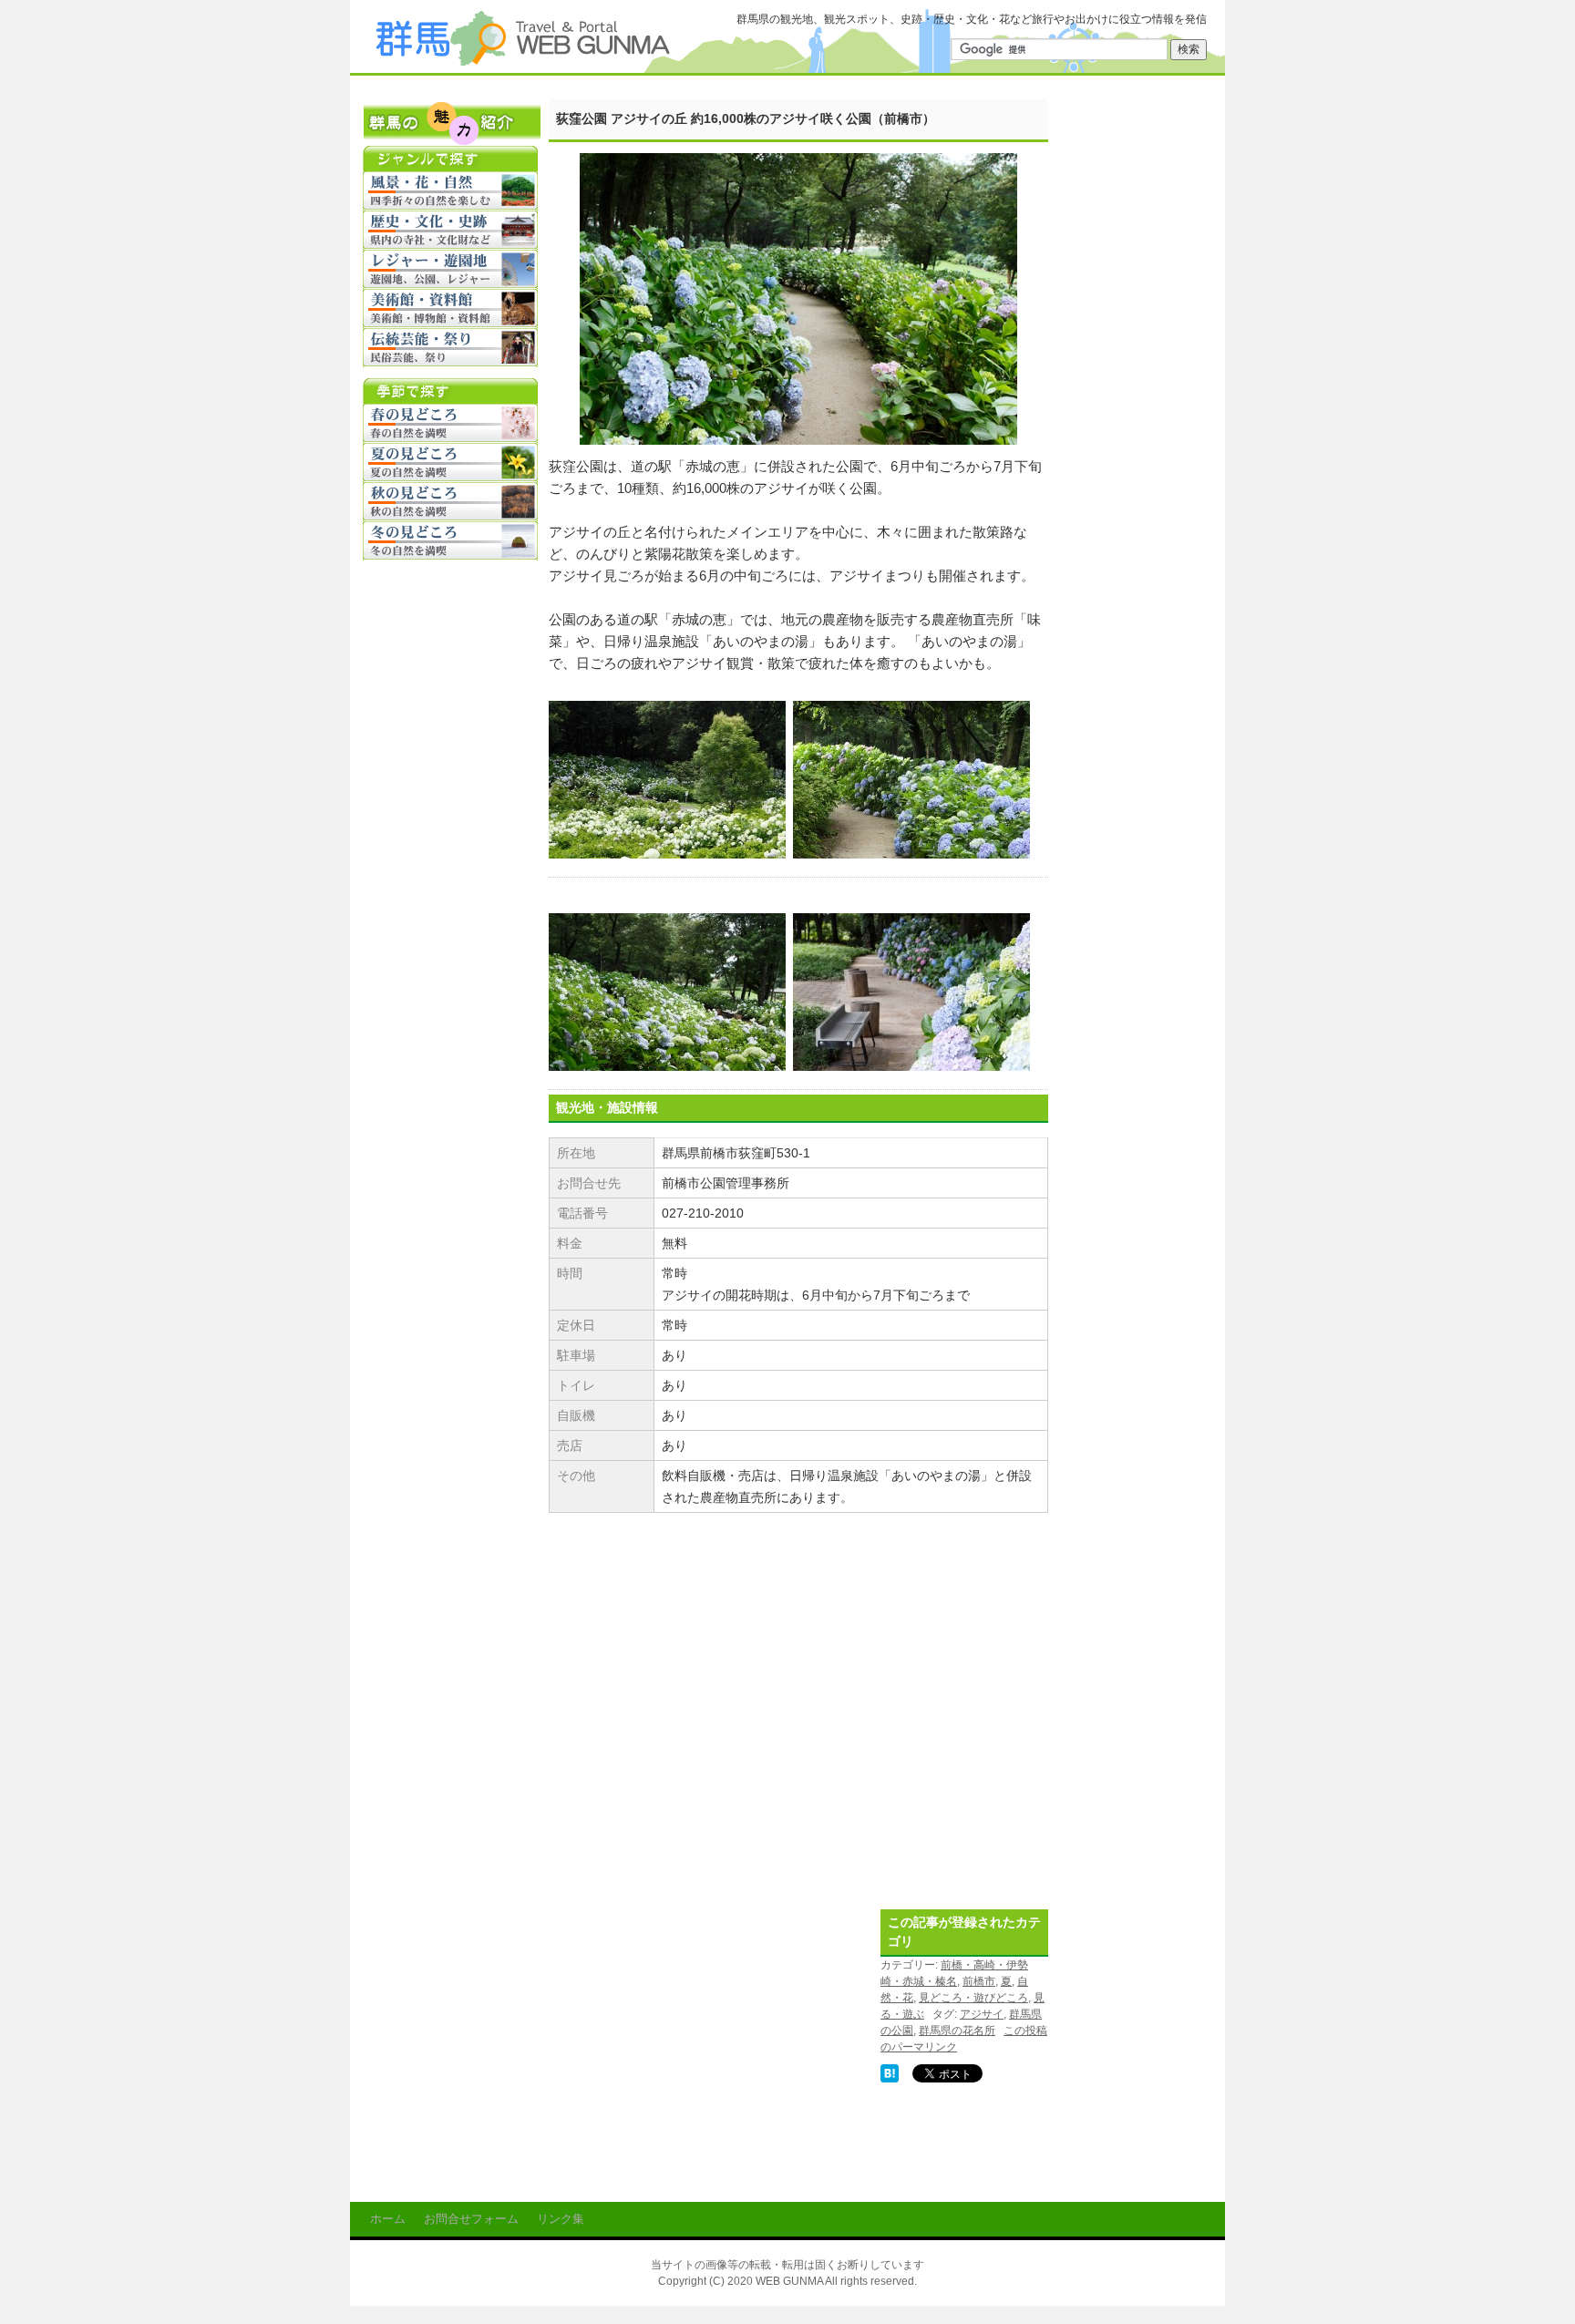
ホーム (388, 2219)
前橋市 (979, 1981)
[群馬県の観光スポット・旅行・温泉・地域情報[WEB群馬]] (522, 58)
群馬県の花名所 (957, 2031)
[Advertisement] (702, 2026)
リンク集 (561, 2219)
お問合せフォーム (471, 2219)
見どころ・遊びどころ (973, 1998)
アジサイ (982, 2014)
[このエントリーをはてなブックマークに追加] (890, 2072)
